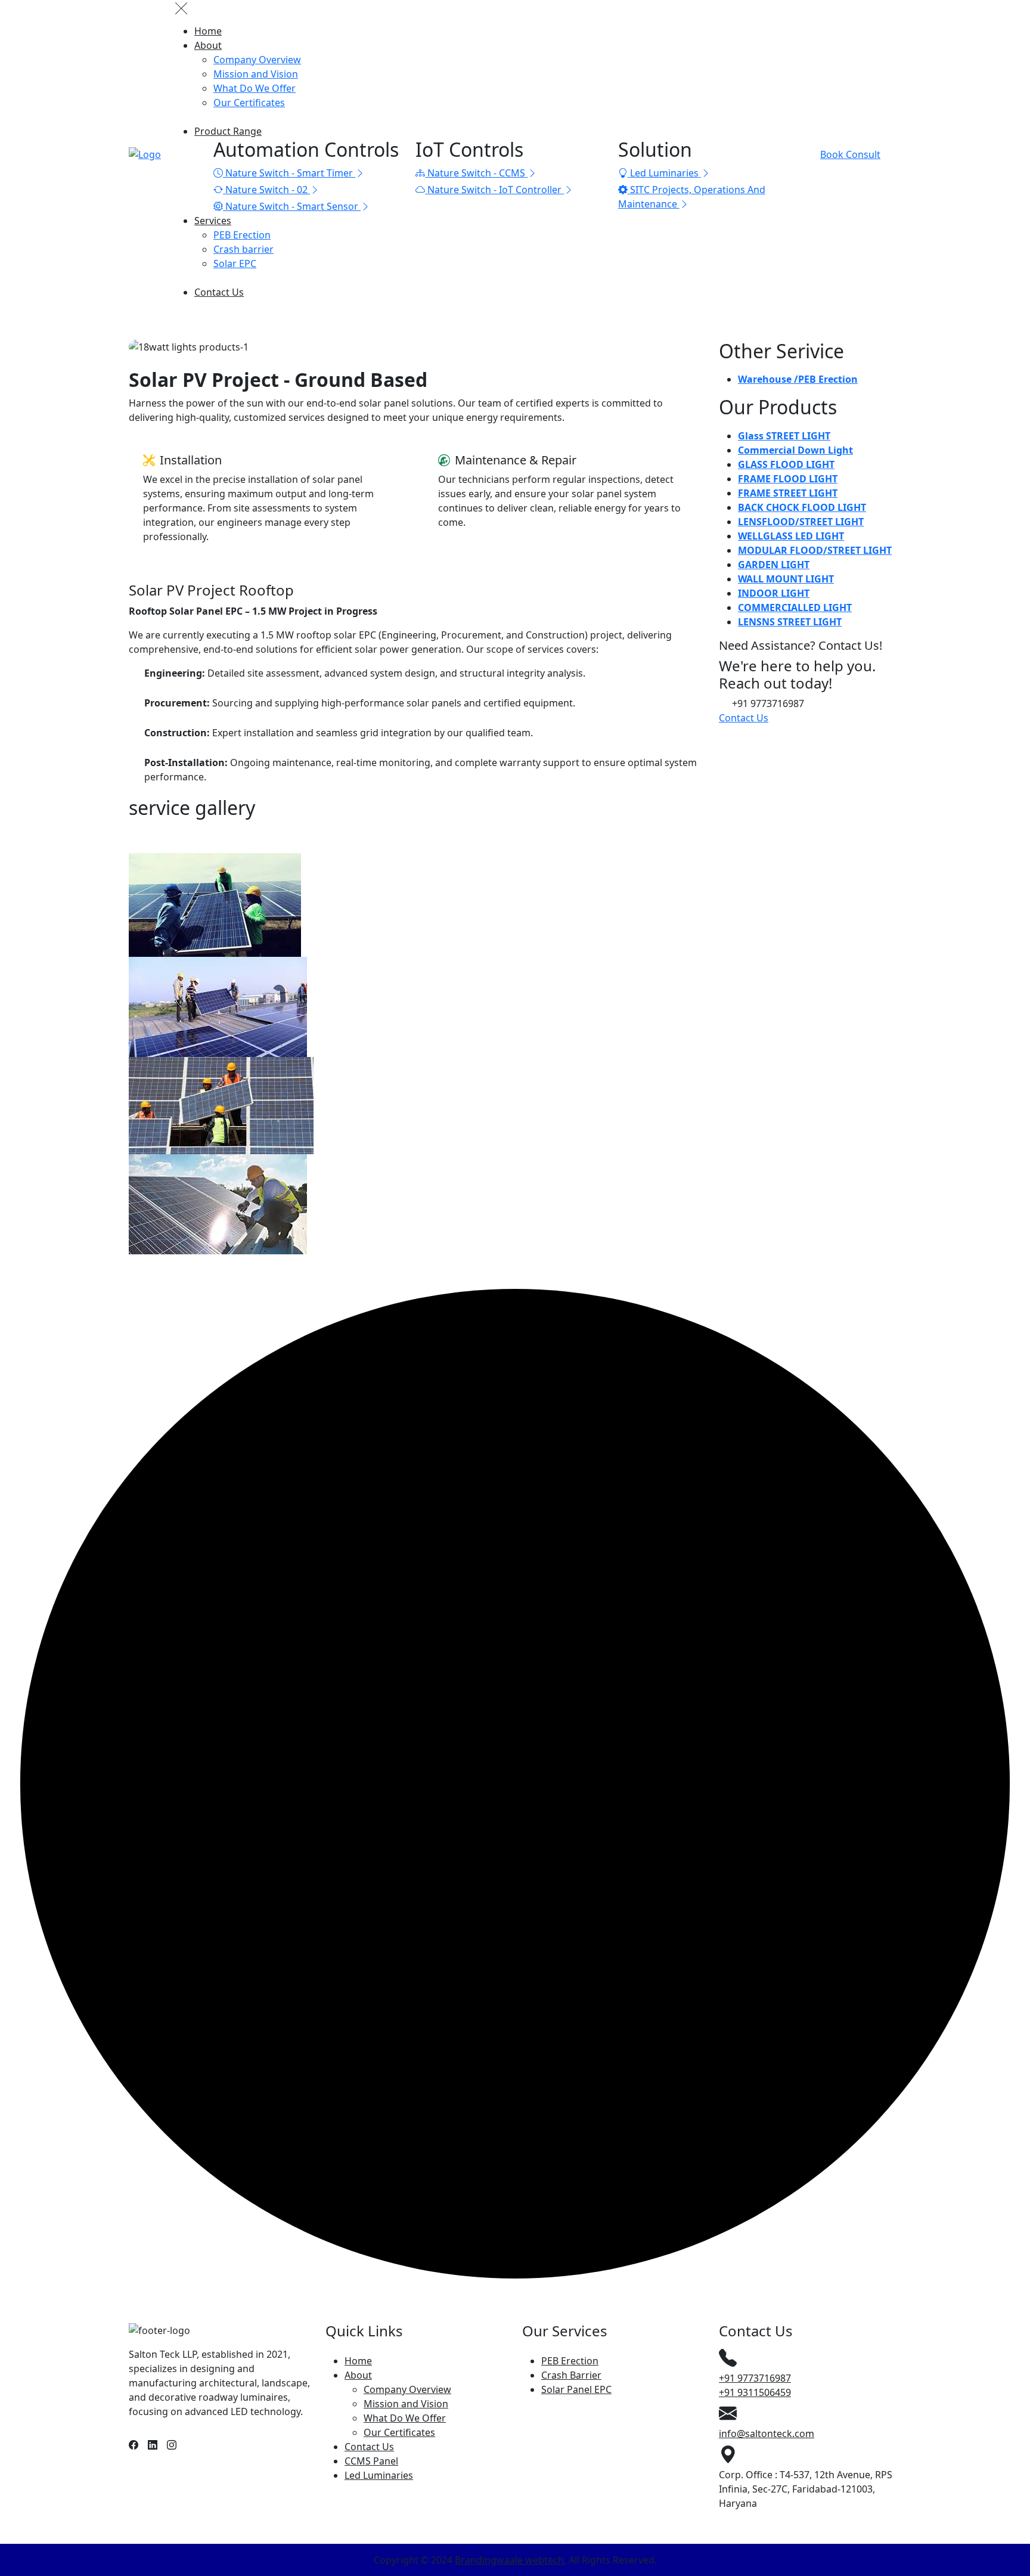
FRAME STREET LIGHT (788, 493)
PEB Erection (242, 235)
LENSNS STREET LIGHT (790, 622)
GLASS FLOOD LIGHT (786, 464)
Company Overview (257, 60)
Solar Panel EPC (576, 2389)
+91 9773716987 (755, 2378)
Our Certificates (249, 103)
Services (213, 221)
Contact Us (219, 292)
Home (208, 31)
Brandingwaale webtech (509, 2560)
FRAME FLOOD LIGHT (788, 479)
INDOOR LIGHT (774, 593)
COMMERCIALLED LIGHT (795, 607)
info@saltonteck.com (767, 2434)
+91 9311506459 (755, 2392)
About (208, 45)
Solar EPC (235, 264)
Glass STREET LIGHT (784, 436)
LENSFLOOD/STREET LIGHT (801, 522)
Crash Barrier (571, 2375)
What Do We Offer (255, 88)
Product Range (228, 131)
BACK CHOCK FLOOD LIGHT (802, 507)
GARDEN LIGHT (774, 565)
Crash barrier (243, 249)
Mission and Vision (256, 74)
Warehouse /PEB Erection (798, 379)
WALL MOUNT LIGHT (786, 579)
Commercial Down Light (795, 450)
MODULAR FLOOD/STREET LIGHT (815, 550)
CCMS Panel (371, 2461)
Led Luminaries (379, 2475)
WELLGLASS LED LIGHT (791, 536)
